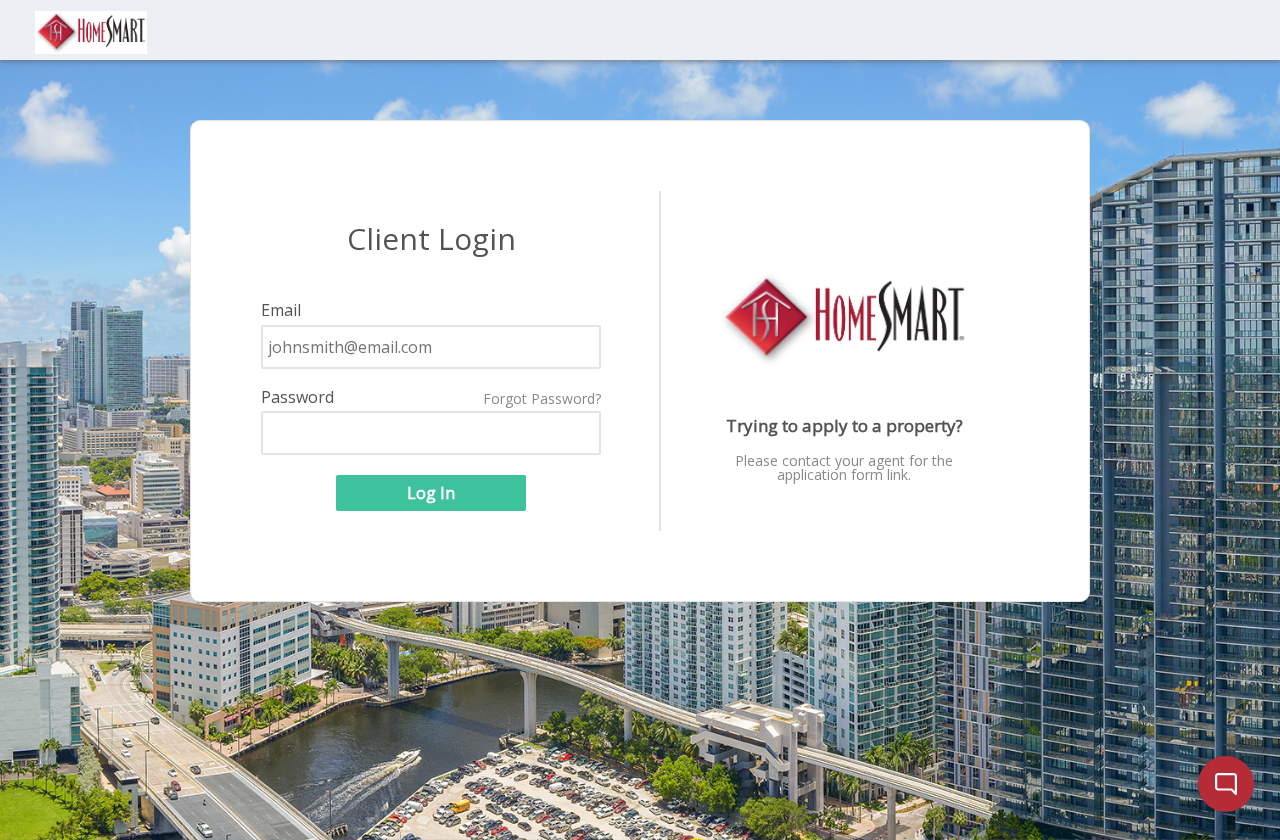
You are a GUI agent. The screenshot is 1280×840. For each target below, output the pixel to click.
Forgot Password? (542, 399)
